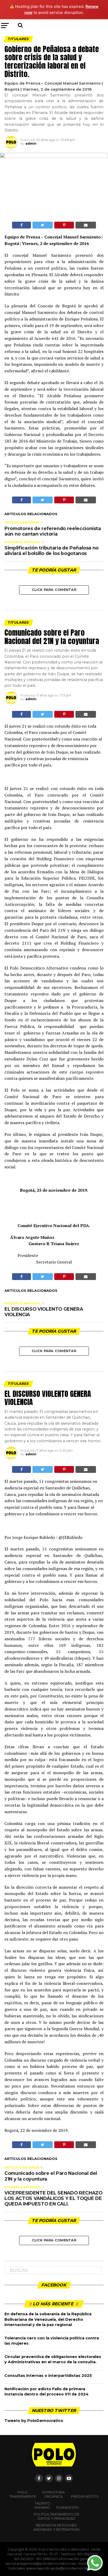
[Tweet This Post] (43, 225)
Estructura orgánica (54, 2494)
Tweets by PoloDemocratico (34, 2421)
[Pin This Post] (64, 225)
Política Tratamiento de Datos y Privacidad (57, 2516)
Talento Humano (42, 2505)
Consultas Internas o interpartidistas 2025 (48, 2376)
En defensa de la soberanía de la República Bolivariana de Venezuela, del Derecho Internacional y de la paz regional (48, 2319)
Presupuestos (85, 2496)
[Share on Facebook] (21, 225)
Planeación (67, 2507)
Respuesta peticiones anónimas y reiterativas (56, 2527)
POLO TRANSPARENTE (23, 2494)
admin (31, 143)
